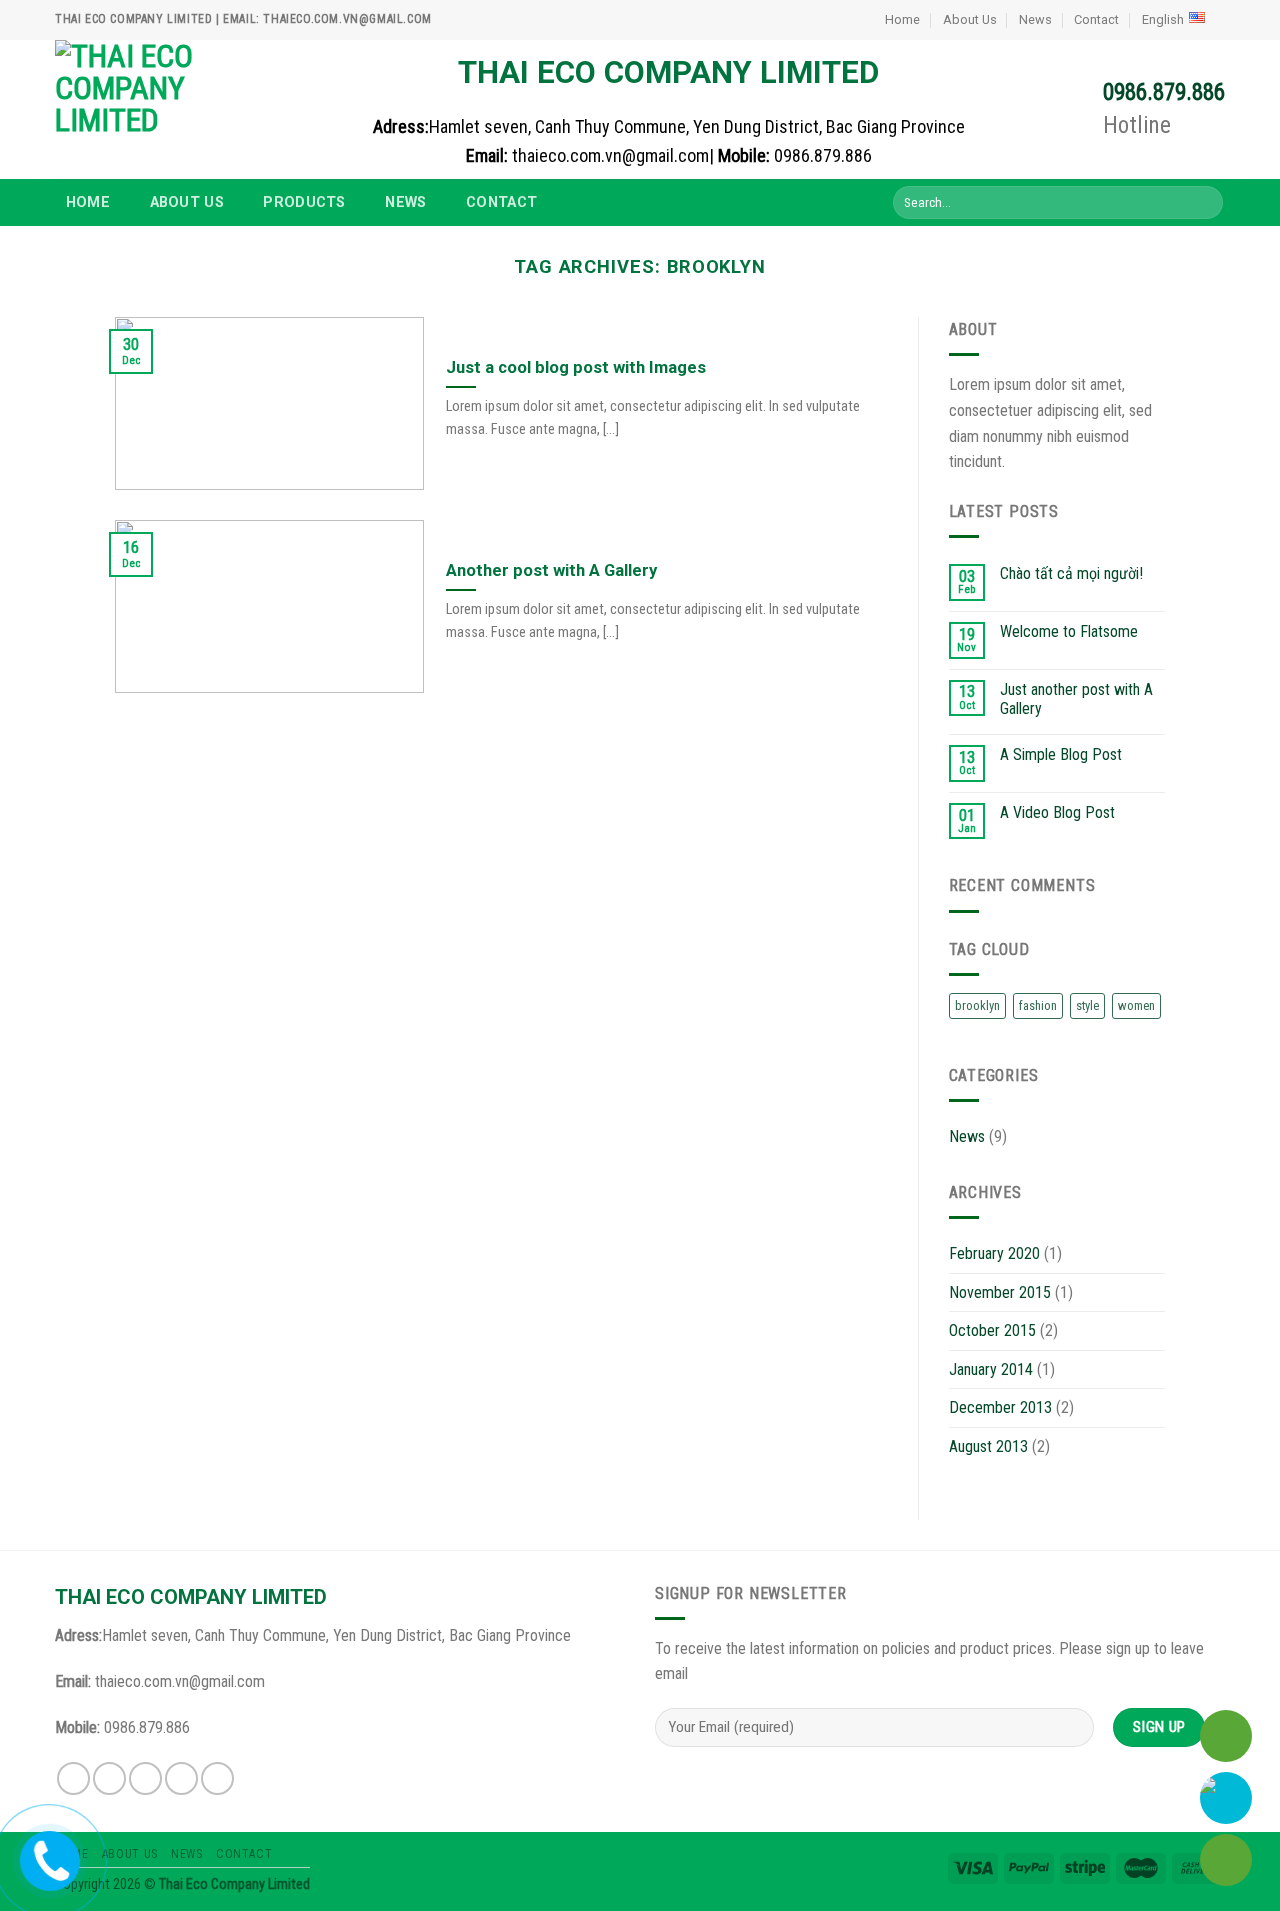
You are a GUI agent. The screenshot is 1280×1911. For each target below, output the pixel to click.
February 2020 (994, 1253)
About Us (970, 19)
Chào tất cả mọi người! (1071, 573)
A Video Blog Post (1057, 812)
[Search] (1204, 203)
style (1087, 1005)
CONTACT (501, 202)
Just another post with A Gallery (1076, 699)
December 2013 (1000, 1407)
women (1136, 1005)
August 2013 (988, 1446)
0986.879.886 (1164, 92)
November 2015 (1000, 1292)
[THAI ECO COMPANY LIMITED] (155, 109)
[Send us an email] (181, 1778)
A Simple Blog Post (1061, 754)
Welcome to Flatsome (1069, 631)
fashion (1038, 1005)
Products (304, 202)
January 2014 (991, 1369)
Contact (1096, 19)
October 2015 (992, 1330)
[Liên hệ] (48, 1856)
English (1163, 19)
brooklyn (977, 1005)
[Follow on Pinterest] (217, 1778)
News (1035, 19)
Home (902, 19)
